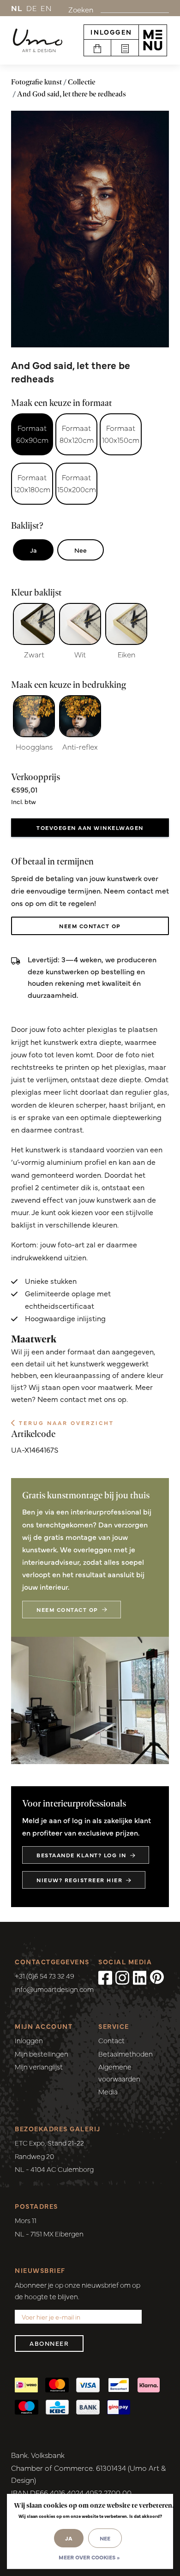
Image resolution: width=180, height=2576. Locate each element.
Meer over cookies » (89, 2557)
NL (17, 8)
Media (108, 2091)
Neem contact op (90, 926)
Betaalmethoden (126, 2054)
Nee (81, 550)
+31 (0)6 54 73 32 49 (45, 1976)
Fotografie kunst (36, 82)
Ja (33, 550)
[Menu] (153, 40)
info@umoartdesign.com (54, 1989)
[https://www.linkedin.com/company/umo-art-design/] (140, 1977)
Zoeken (81, 9)
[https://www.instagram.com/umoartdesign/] (122, 1977)
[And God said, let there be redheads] (90, 229)
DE (32, 8)
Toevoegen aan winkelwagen (90, 828)
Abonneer (49, 2343)
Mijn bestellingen (42, 2054)
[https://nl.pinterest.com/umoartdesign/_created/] (157, 1977)
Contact (111, 2040)
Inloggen (111, 32)
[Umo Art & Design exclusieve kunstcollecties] (38, 41)
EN (46, 8)
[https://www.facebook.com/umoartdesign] (105, 1977)
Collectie (82, 82)
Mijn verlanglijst (39, 2066)
